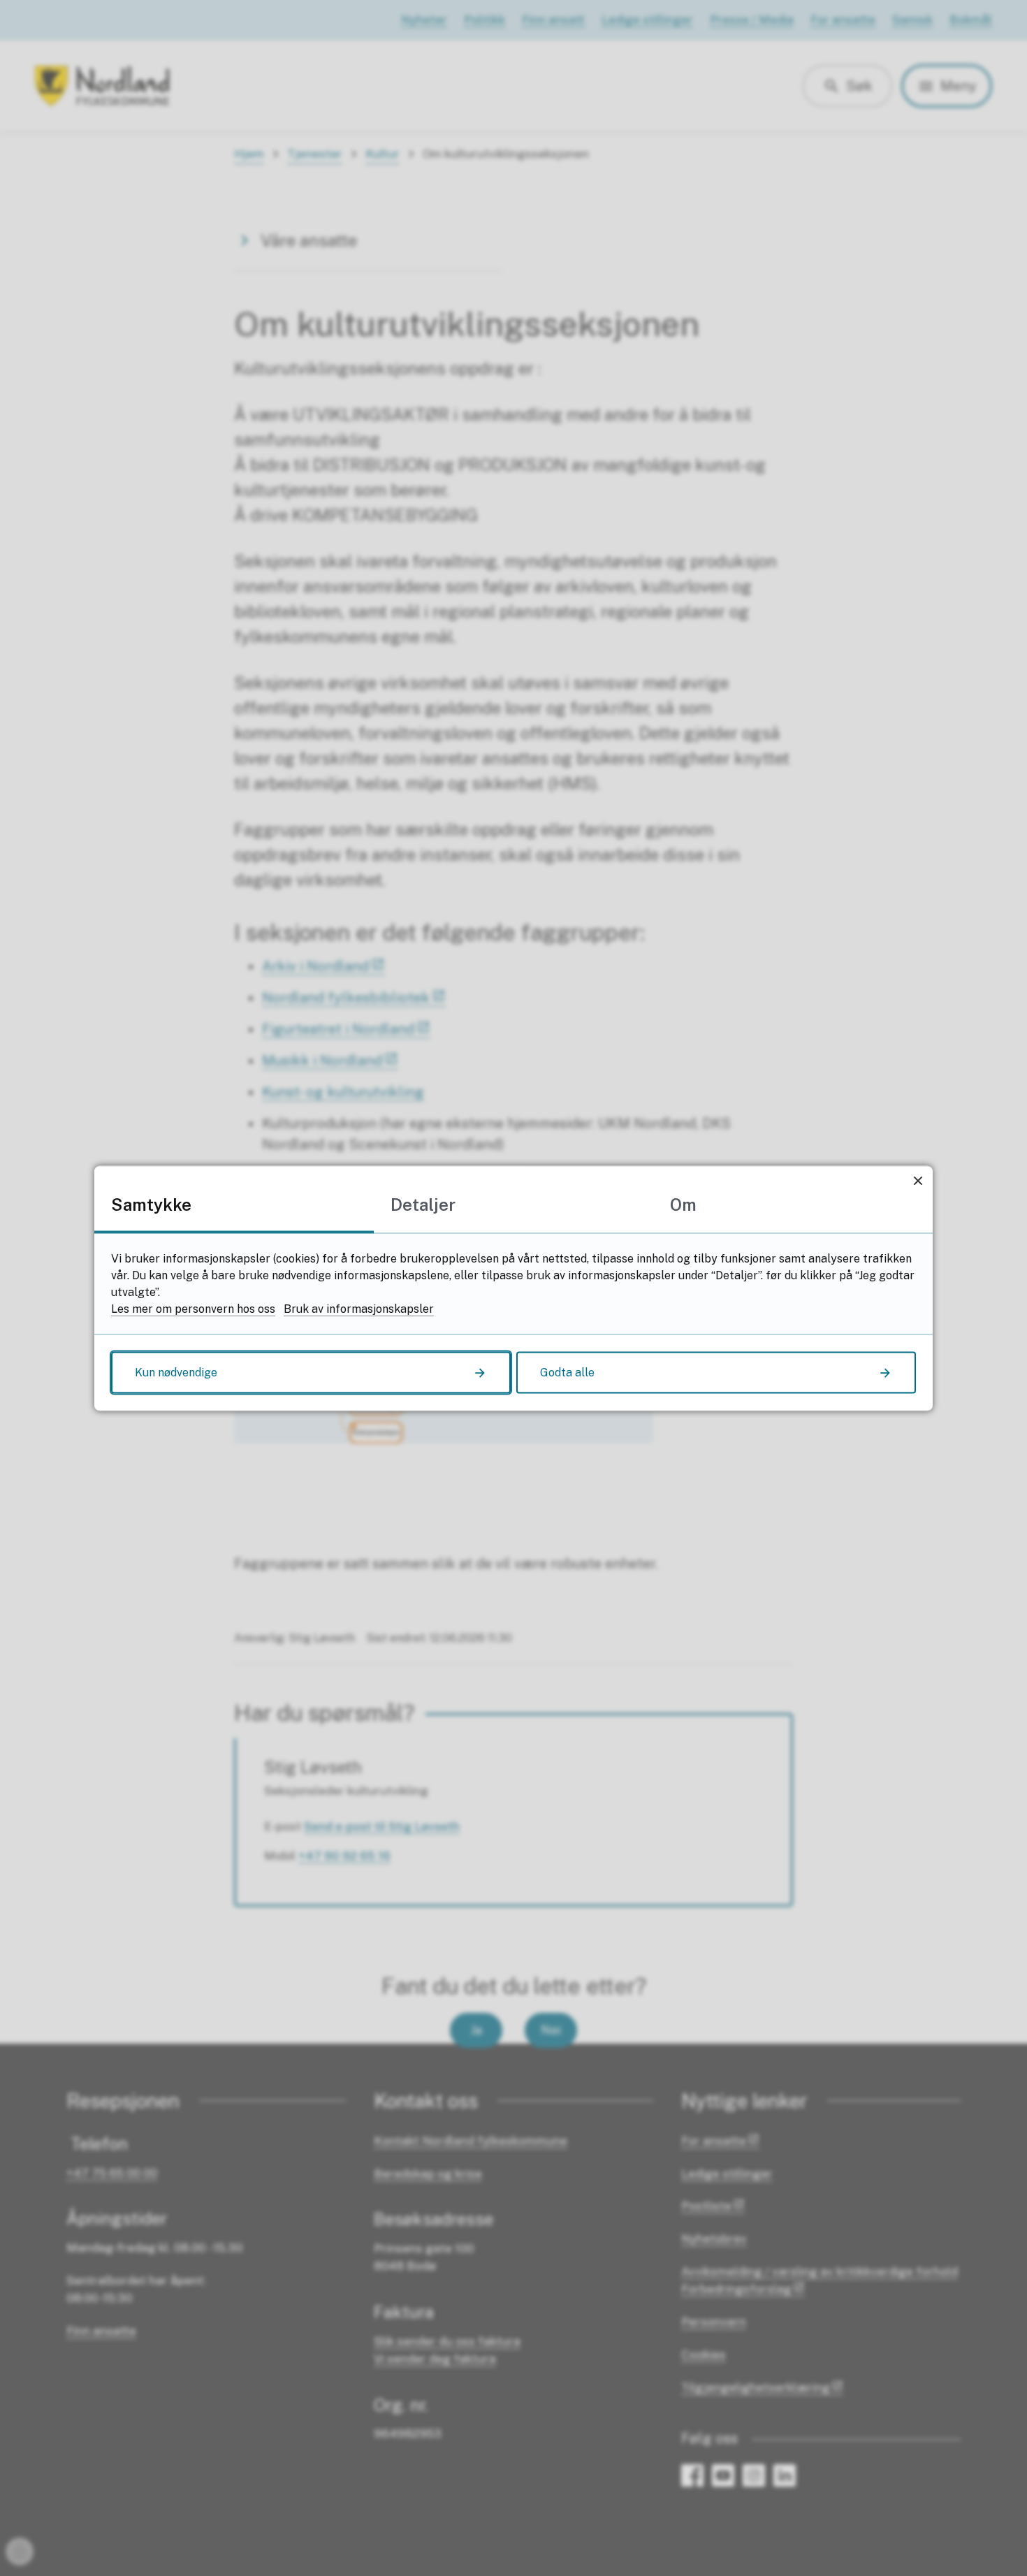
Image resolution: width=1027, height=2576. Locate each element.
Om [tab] (683, 1204)
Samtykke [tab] (151, 1204)
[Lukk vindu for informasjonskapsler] (918, 1180)
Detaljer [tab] (423, 1204)
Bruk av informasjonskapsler (359, 1308)
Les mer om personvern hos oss (193, 1308)
